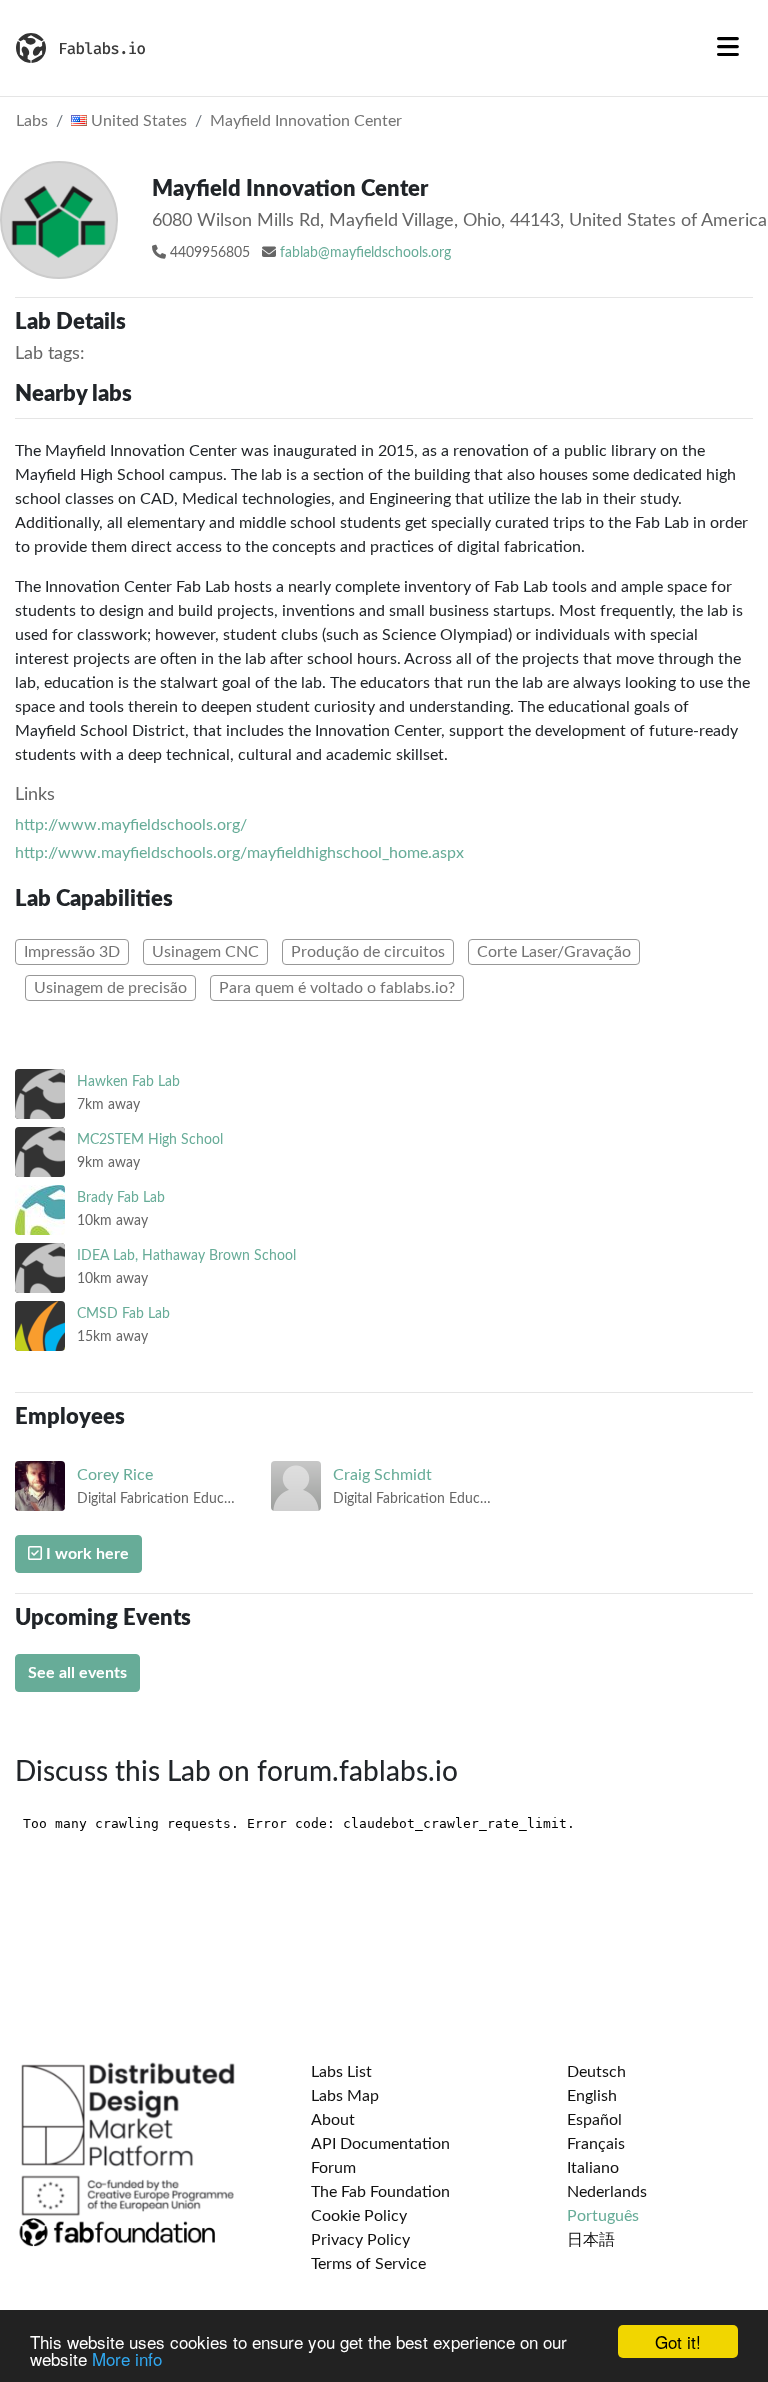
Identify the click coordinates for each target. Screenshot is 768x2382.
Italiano (593, 2168)
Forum (333, 2168)
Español (594, 2120)
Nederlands (607, 2192)
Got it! (678, 2341)
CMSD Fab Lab (123, 1313)
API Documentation (380, 2144)
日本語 (591, 2240)
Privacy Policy (360, 2240)
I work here (85, 1554)
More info (127, 2358)
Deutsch (596, 2072)
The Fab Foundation (380, 2192)
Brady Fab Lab (121, 1197)
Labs (32, 121)
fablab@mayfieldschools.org (365, 253)
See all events (77, 1673)
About (333, 2120)
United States (137, 121)
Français (596, 2144)
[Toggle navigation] (728, 48)
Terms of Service (368, 2264)
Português (603, 2216)
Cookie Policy (359, 2216)
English (592, 2096)
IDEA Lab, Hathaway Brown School (186, 1255)
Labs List (341, 2072)
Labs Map (345, 2096)
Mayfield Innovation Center (306, 121)
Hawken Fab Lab (128, 1081)
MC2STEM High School (150, 1139)
